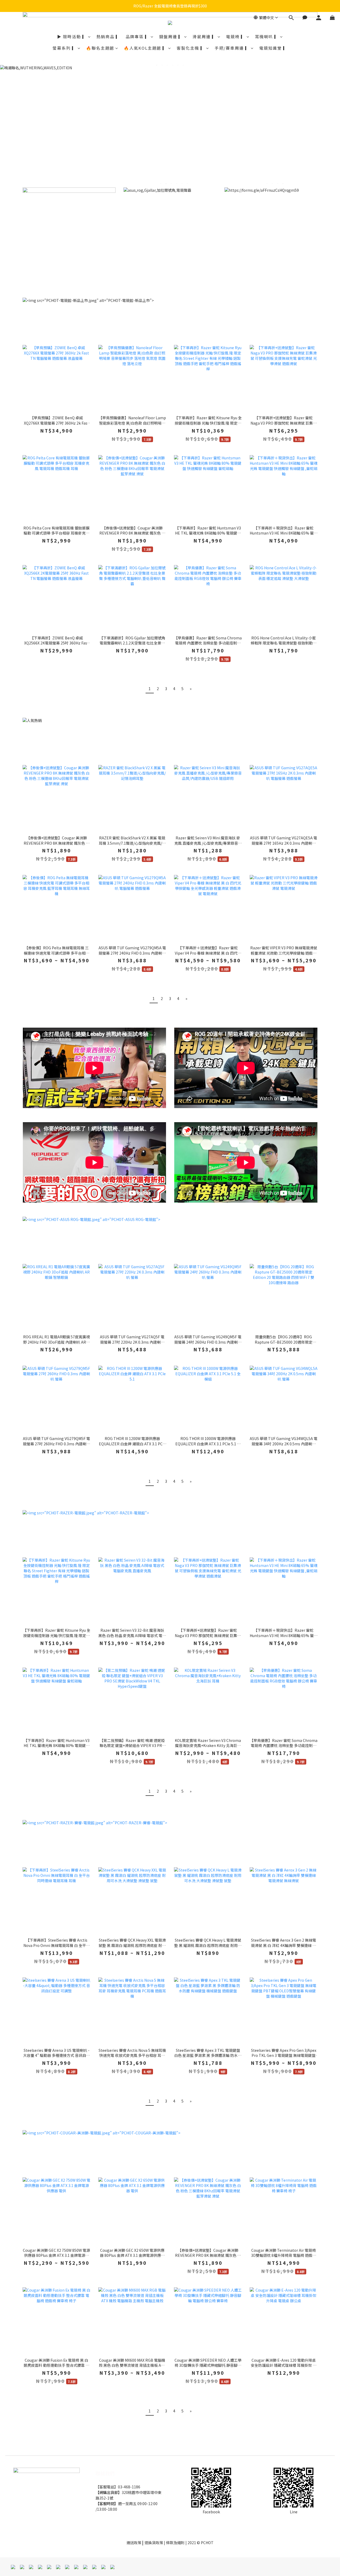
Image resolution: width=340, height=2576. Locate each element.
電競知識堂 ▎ (273, 48)
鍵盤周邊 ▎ (171, 37)
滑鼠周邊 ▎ (205, 37)
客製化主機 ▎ (191, 48)
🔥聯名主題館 (100, 48)
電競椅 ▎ (236, 37)
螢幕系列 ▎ (65, 48)
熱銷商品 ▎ (108, 37)
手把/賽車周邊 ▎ (232, 48)
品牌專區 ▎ (138, 37)
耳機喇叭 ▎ (267, 37)
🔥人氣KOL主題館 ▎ (145, 48)
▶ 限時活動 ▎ (72, 37)
